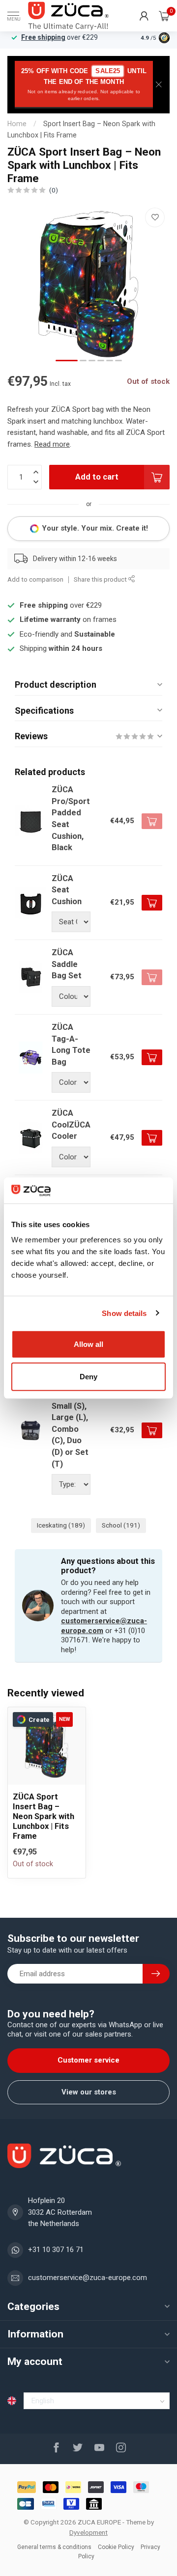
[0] (164, 16)
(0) (54, 190)
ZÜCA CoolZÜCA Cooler (71, 1125)
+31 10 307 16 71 (56, 2250)
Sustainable (95, 634)
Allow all (88, 1344)
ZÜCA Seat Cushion (67, 890)
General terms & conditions (54, 2547)
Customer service (88, 2060)
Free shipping (43, 37)
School (121, 1525)
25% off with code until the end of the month (84, 84)
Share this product (101, 579)
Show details (124, 1313)
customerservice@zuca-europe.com (88, 2278)
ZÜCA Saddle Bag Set (67, 964)
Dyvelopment (88, 2532)
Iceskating (61, 1525)
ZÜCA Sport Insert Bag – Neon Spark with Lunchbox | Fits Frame (44, 1816)
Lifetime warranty (50, 619)
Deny (88, 1376)
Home (17, 124)
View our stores (89, 2092)
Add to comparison (35, 579)
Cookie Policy (116, 2547)
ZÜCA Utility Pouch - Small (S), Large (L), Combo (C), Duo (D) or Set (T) (70, 1418)
